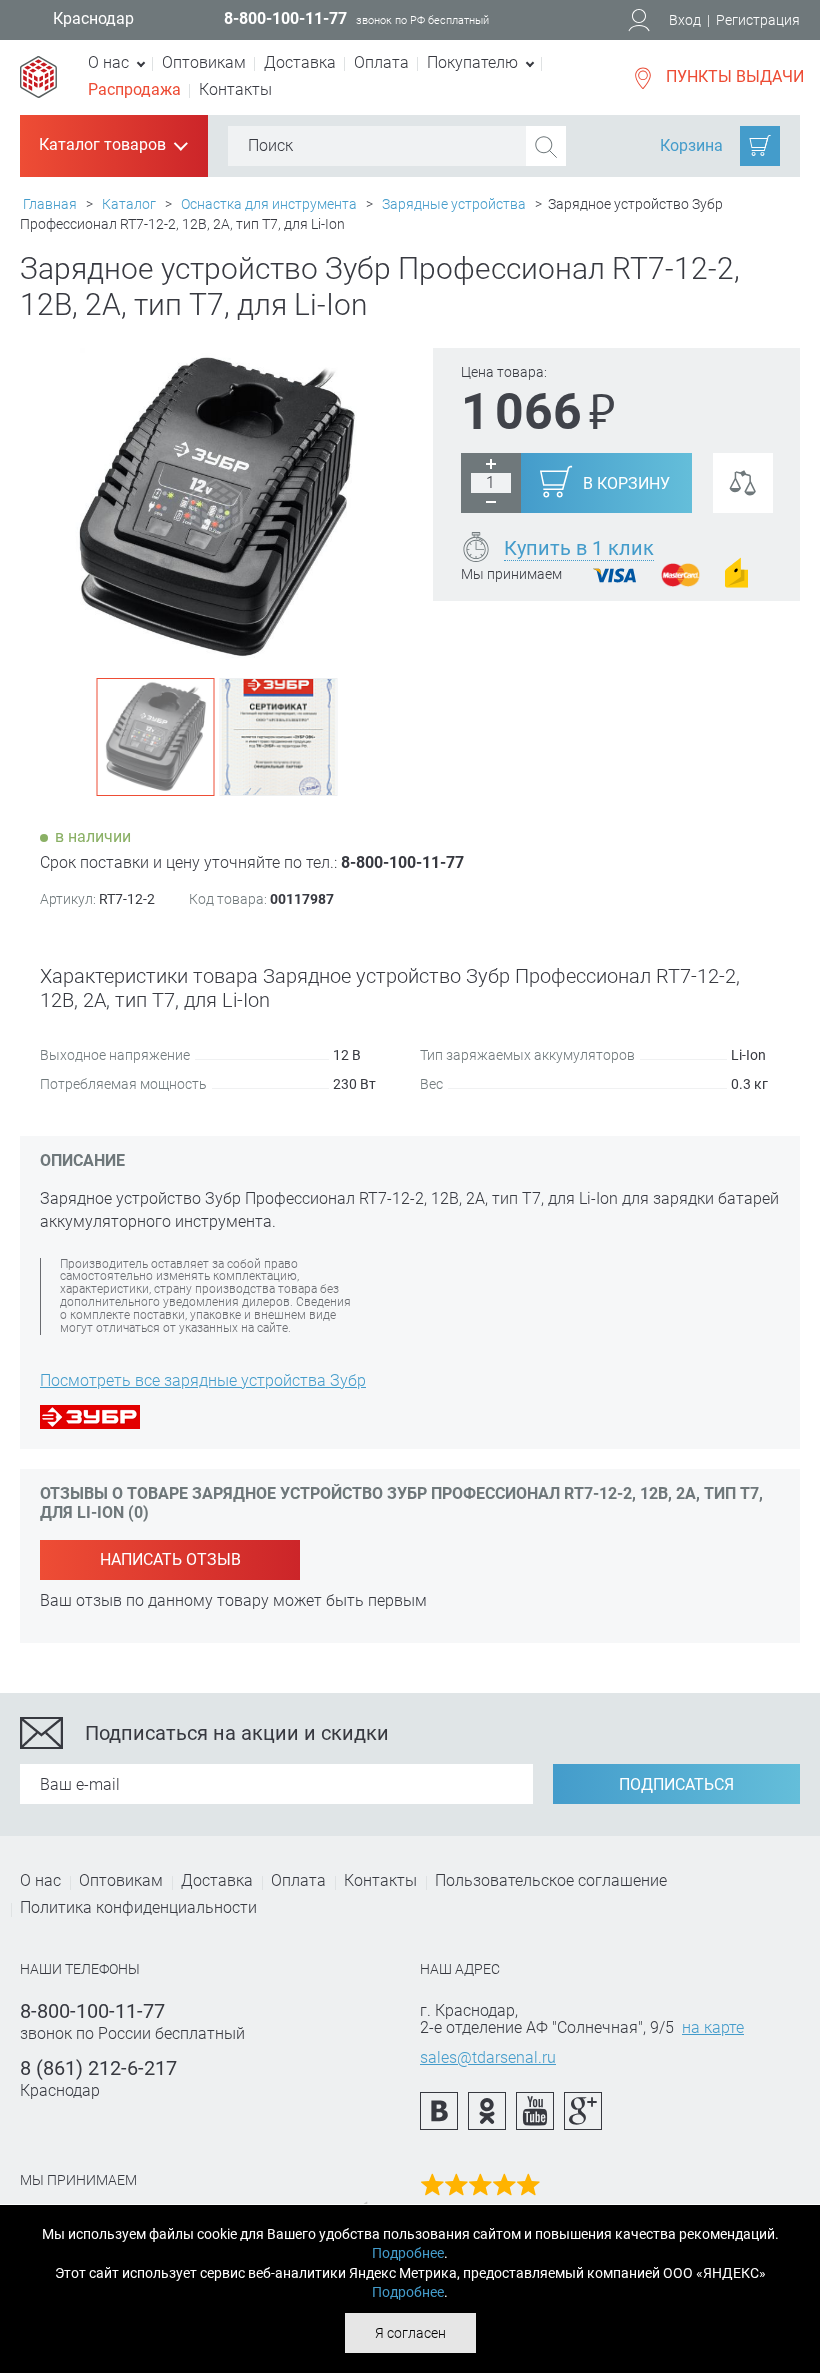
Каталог (129, 204)
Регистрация (758, 20)
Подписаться (676, 1784)
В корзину (626, 483)
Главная (50, 204)
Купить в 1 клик (579, 548)
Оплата (381, 62)
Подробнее (408, 2253)
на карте (713, 2027)
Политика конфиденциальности (138, 1907)
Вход (685, 20)
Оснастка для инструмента (269, 204)
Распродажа (134, 89)
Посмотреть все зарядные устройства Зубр (203, 1380)
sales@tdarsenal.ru (488, 2057)
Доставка (300, 62)
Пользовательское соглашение (551, 1880)
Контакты (235, 89)
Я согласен (410, 2333)
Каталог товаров (112, 146)
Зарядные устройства (454, 204)
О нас (40, 1880)
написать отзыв (170, 1559)
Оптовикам (204, 62)
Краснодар (93, 19)
